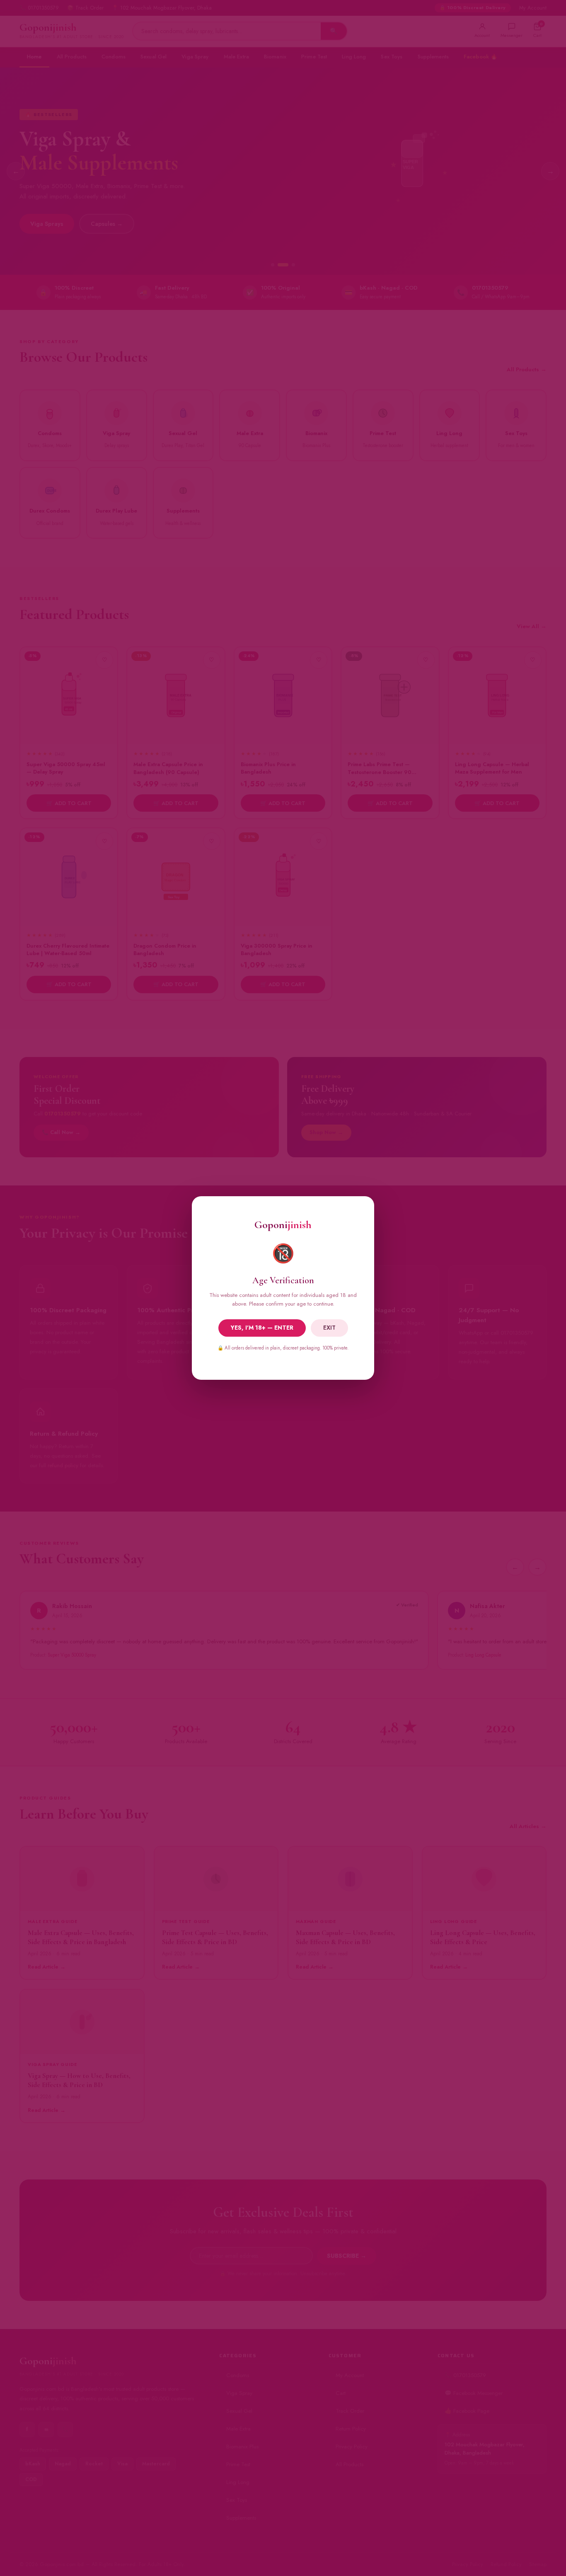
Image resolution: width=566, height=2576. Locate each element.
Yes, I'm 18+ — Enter (262, 1328)
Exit (329, 1328)
